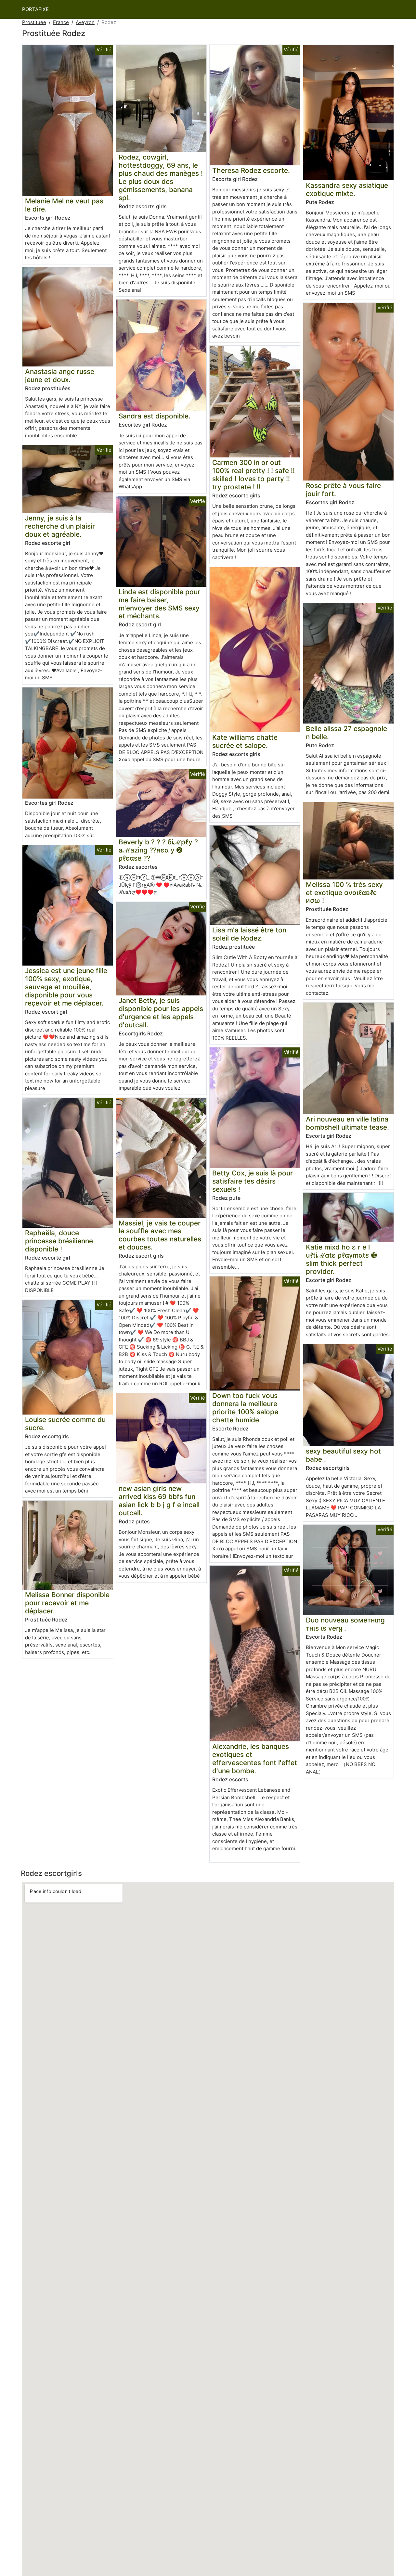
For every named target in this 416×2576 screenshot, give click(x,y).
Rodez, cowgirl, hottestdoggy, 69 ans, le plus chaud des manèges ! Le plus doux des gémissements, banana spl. (161, 177)
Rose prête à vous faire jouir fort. (343, 490)
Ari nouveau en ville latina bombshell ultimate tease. (347, 1123)
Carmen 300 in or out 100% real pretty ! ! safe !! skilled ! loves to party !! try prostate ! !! (253, 475)
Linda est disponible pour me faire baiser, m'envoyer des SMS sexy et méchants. (159, 604)
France (61, 22)
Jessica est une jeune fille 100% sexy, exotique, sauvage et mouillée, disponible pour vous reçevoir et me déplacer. (66, 987)
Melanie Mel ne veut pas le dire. (64, 205)
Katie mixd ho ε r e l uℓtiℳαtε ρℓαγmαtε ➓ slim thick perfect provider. (341, 1259)
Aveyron (85, 22)
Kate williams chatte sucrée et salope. (245, 741)
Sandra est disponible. (155, 416)
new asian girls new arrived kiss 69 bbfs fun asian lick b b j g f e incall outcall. (159, 1501)
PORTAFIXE (35, 9)
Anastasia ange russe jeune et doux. (60, 376)
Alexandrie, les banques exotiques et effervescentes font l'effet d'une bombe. (255, 1759)
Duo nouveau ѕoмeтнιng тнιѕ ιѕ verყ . (345, 1624)
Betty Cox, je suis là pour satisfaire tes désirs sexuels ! (253, 1181)
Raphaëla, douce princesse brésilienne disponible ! (59, 1241)
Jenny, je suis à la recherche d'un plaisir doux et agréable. (60, 526)
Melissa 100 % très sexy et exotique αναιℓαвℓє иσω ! (344, 893)
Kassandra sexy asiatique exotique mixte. (347, 189)
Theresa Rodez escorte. (251, 170)
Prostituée (34, 22)
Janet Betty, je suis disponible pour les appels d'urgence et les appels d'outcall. (161, 1013)
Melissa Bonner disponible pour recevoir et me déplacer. (67, 1603)
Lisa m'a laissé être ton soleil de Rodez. (249, 934)
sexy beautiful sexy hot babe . (343, 1455)
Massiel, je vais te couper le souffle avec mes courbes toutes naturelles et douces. (160, 1235)
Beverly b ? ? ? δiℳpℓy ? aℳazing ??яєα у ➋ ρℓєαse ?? (158, 850)
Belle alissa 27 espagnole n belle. (346, 733)
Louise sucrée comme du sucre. (65, 1424)
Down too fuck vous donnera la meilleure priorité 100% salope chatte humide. (245, 1408)
